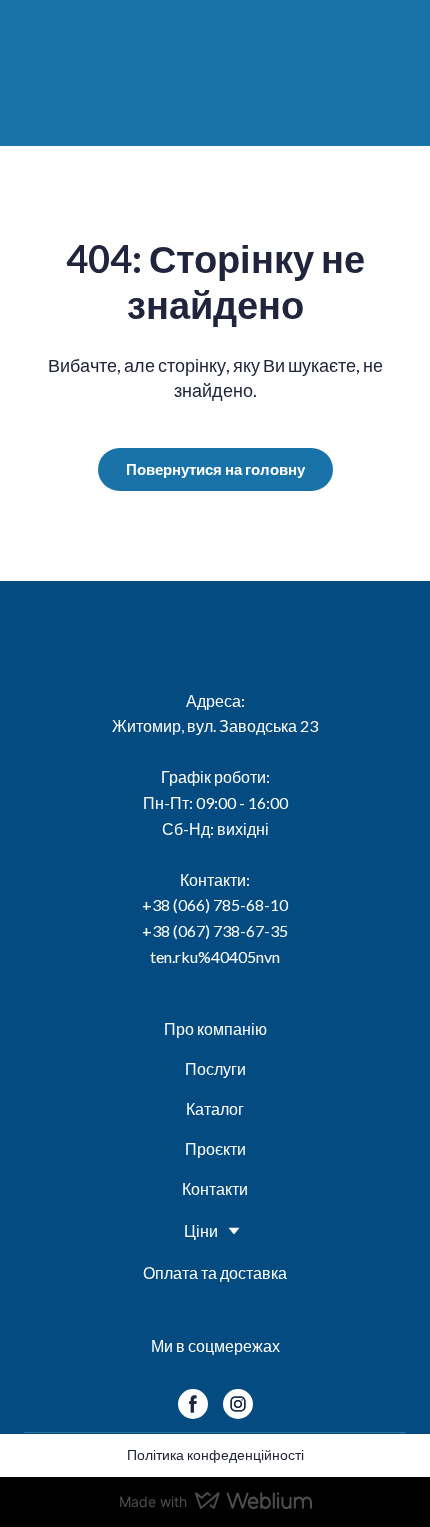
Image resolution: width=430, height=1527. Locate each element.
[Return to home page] (224, 70)
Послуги (215, 1068)
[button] (215, 469)
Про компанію (215, 1028)
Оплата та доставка (215, 1272)
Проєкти (215, 1148)
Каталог (215, 1108)
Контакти (215, 1188)
